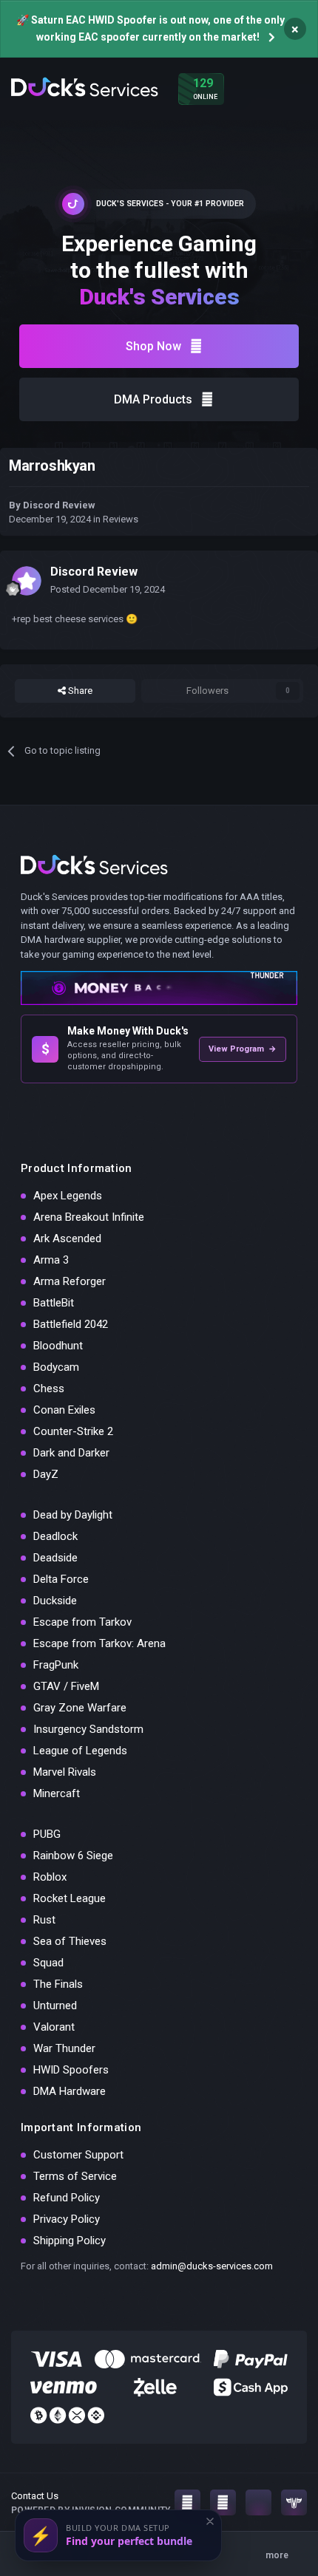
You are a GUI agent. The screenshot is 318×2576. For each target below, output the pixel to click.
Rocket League (70, 1898)
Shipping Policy (70, 2241)
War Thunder (64, 2048)
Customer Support (78, 2155)
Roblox (50, 1877)
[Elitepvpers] (294, 2502)
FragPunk (56, 1665)
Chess (49, 1388)
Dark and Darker (71, 1453)
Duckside (55, 1601)
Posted (108, 589)
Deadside (55, 1558)
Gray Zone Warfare (80, 1708)
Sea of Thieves (70, 1941)
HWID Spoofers (71, 2070)
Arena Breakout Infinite (89, 1217)
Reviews (121, 519)
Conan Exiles (64, 1410)
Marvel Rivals (65, 1772)
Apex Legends (68, 1196)
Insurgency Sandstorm (88, 1729)
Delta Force (61, 1579)
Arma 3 (51, 1260)
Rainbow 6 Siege (73, 1856)
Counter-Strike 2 (73, 1431)
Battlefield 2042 (71, 1324)
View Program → (243, 1049)
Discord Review (59, 505)
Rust (44, 1920)
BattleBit (54, 1303)
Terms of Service (75, 2176)
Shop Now (153, 346)
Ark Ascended (67, 1238)
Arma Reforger (70, 1281)
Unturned (55, 2006)
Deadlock (55, 1536)
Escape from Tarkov (82, 1622)
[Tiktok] (258, 2502)
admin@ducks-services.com (212, 2266)
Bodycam (56, 1367)
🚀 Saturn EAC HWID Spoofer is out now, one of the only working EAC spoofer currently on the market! (150, 28)
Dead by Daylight (73, 1515)
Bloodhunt (58, 1346)
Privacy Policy (67, 2219)
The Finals (58, 1984)
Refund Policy (67, 2198)
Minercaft (57, 1793)
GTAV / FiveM (66, 1686)
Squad (48, 1963)
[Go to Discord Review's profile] (27, 581)
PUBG (47, 1834)
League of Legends (80, 1751)
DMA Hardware (70, 2091)
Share (79, 691)
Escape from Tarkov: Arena (99, 1643)
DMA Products (153, 399)
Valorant (54, 2027)
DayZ (46, 1474)
